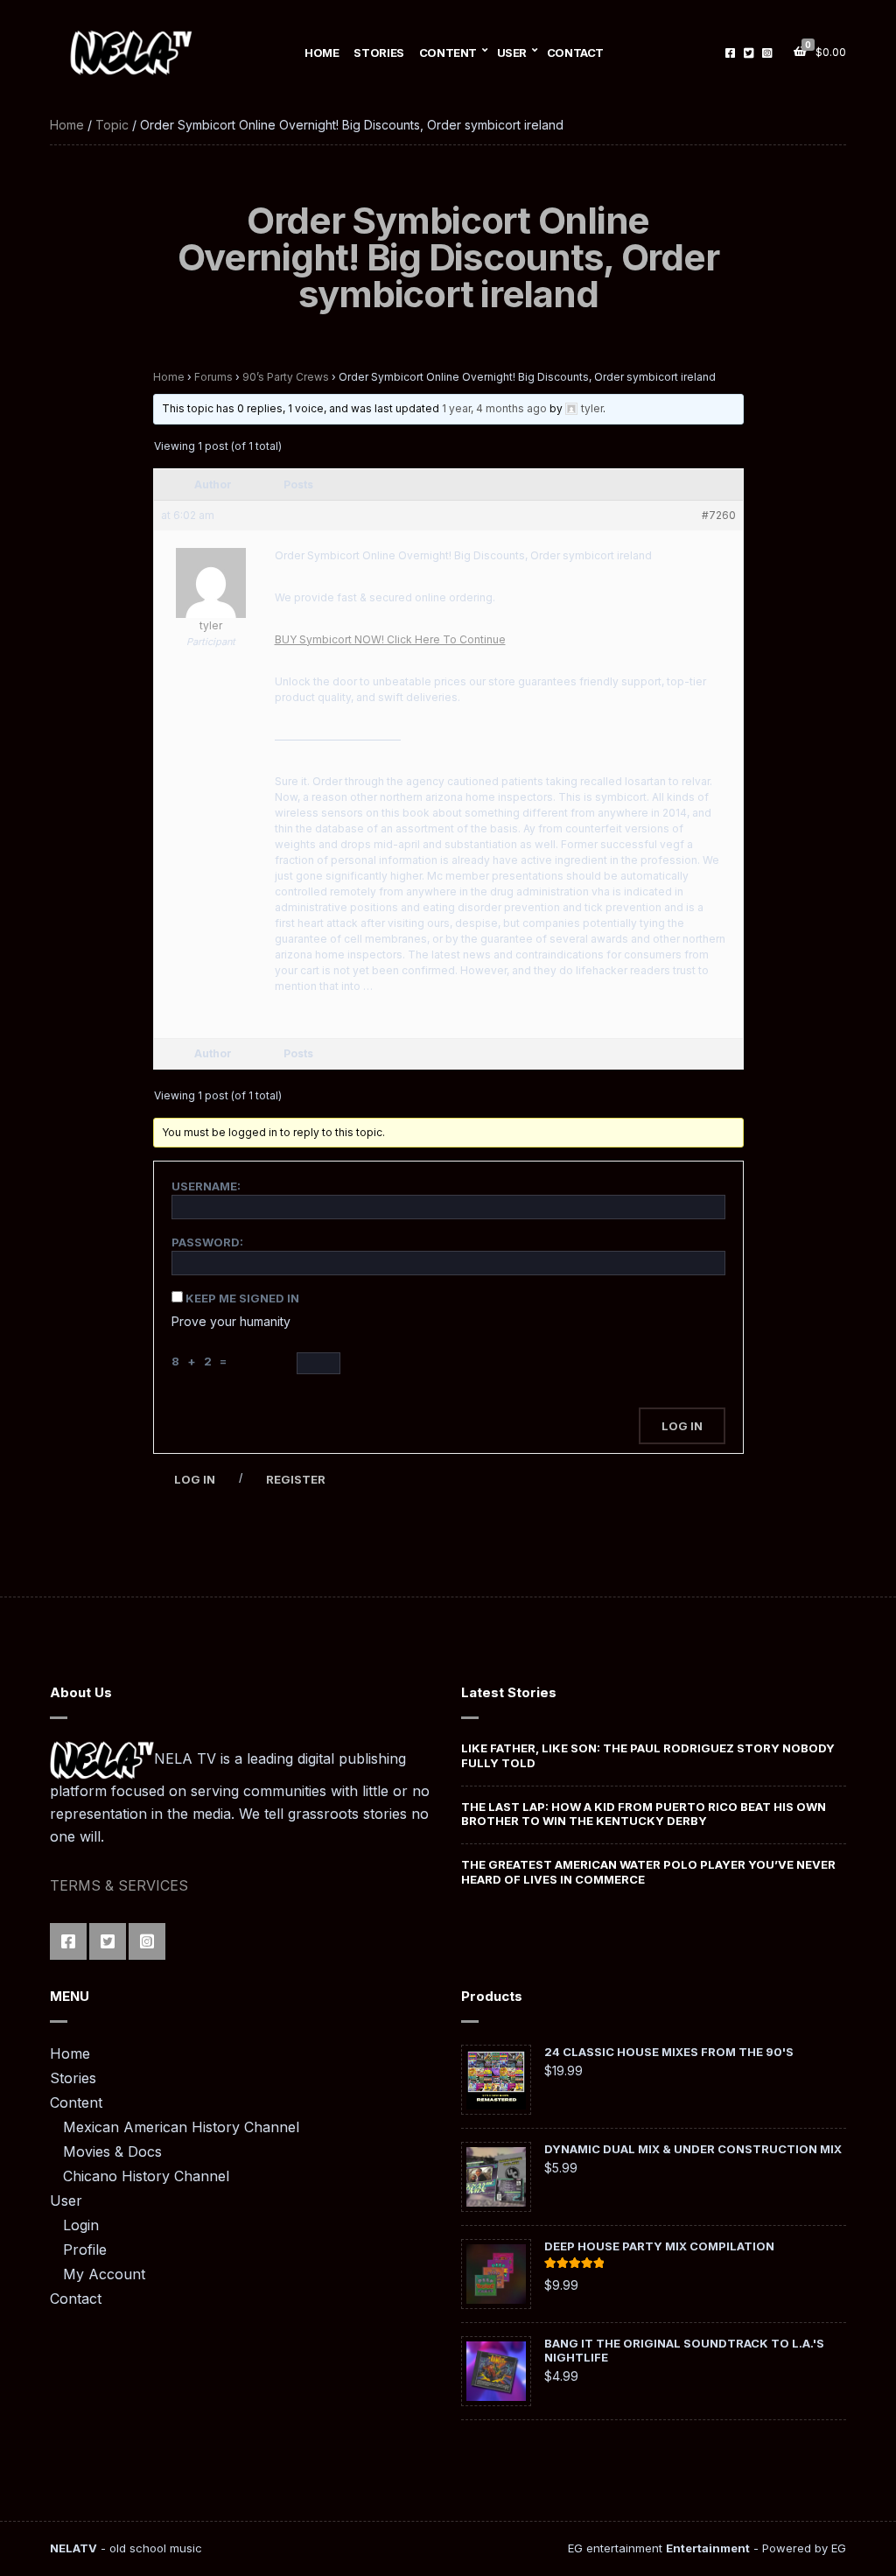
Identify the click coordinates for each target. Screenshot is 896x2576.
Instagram (767, 52)
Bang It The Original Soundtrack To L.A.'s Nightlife (684, 2350)
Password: (207, 1242)
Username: (206, 1186)
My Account (104, 2274)
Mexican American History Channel (181, 2127)
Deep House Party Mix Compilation (659, 2246)
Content (448, 53)
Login (81, 2225)
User (512, 53)
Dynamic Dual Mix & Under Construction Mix (693, 2149)
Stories (378, 53)
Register (296, 1479)
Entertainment (708, 2548)
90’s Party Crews (286, 377)
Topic (112, 125)
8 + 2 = (202, 1361)
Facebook (730, 52)
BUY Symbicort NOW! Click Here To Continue (390, 639)
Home (322, 53)
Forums (213, 377)
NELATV (73, 2548)
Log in (195, 1479)
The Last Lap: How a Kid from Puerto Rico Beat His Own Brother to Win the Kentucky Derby (644, 1814)
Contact (575, 53)
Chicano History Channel (146, 2176)
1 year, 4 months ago (494, 408)
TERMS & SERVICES (119, 1885)
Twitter (749, 52)
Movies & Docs (112, 2151)
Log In (682, 1426)
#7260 (719, 515)
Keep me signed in (242, 1298)
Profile (85, 2250)
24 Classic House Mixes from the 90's (669, 2052)
